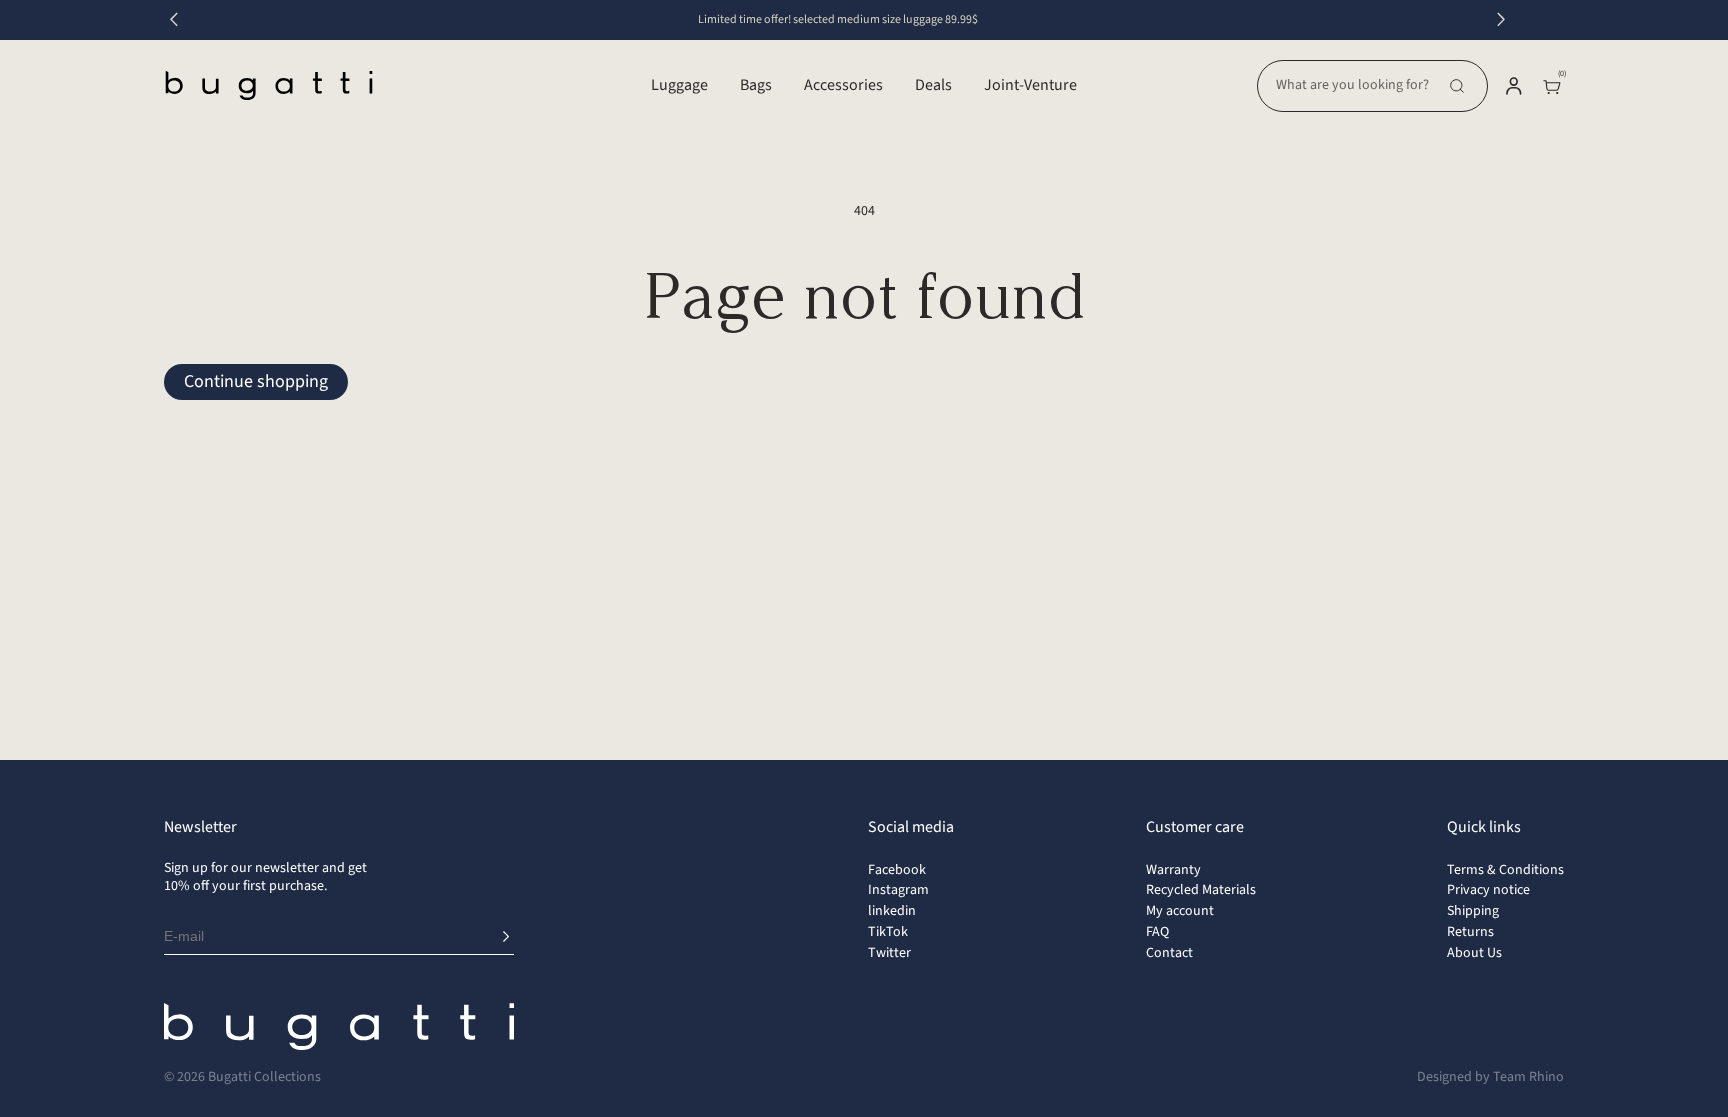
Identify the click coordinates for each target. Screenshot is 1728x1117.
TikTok (888, 932)
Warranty (1173, 870)
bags (756, 85)
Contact (1169, 953)
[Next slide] (1501, 20)
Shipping (1473, 911)
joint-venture (1030, 85)
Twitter (889, 953)
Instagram (898, 890)
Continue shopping (256, 381)
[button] (1372, 86)
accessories (843, 85)
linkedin (892, 911)
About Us (1474, 953)
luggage (679, 85)
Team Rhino (1528, 1077)
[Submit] (506, 937)
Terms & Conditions (1505, 870)
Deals (933, 85)
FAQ (1157, 932)
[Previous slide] (174, 20)
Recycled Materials (1201, 890)
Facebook (897, 870)
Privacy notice (1488, 890)
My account (1180, 911)
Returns (1470, 932)
